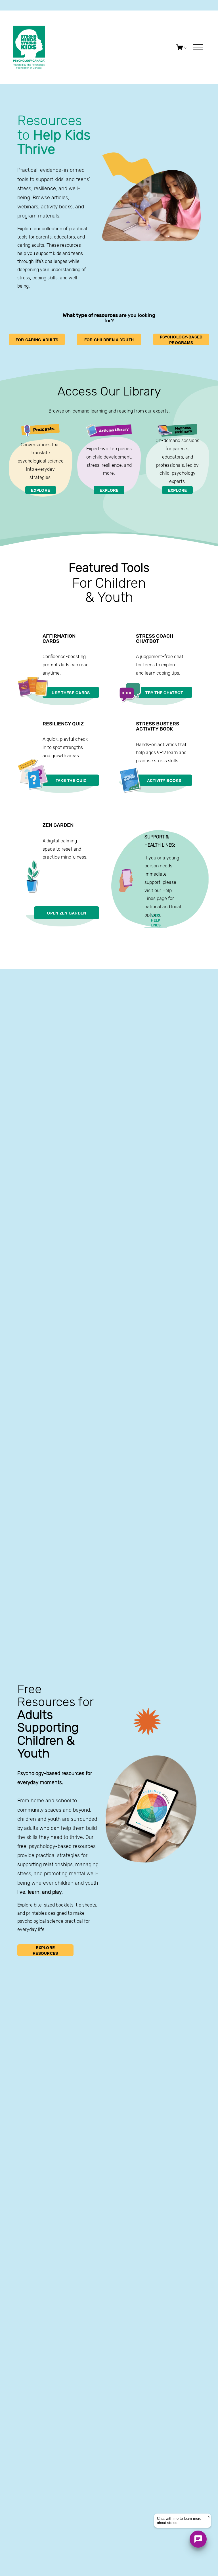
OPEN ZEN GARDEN (66, 913)
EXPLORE (40, 490)
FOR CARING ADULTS (37, 340)
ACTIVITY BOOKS (164, 780)
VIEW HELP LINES (156, 920)
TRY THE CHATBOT (164, 692)
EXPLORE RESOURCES (45, 1950)
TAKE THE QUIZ (71, 780)
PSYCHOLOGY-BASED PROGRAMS (181, 340)
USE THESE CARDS (71, 692)
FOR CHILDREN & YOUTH (109, 340)
